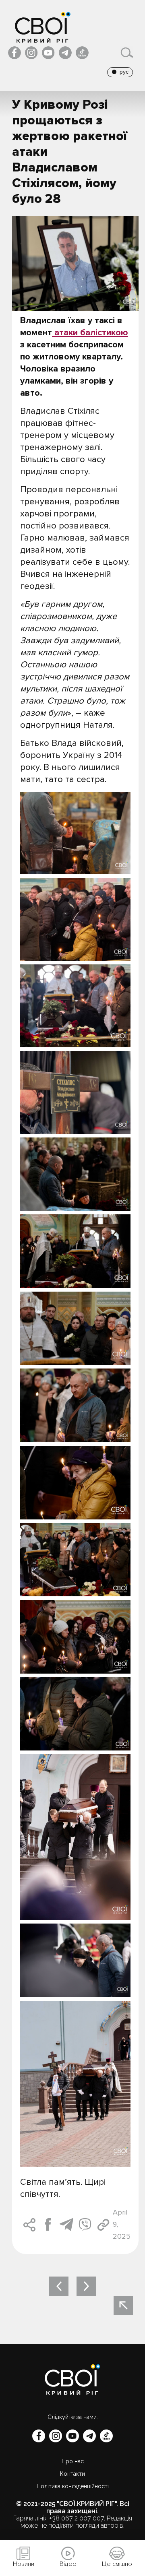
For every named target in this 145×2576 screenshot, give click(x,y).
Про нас (73, 2461)
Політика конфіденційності (73, 2486)
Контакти (72, 2474)
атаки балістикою (90, 333)
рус (124, 72)
